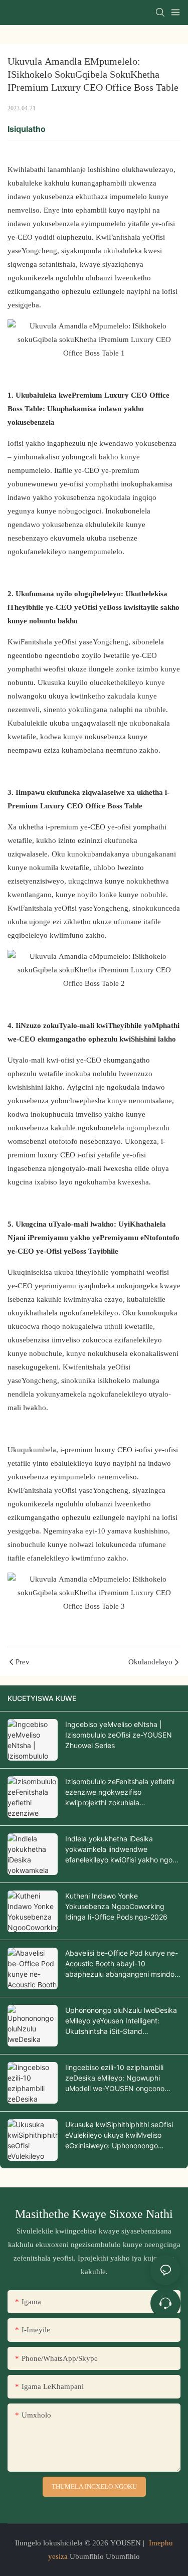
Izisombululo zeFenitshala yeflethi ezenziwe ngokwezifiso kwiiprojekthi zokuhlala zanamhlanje (120, 1792)
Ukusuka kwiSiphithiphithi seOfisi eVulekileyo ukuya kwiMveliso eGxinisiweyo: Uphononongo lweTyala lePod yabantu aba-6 (119, 2135)
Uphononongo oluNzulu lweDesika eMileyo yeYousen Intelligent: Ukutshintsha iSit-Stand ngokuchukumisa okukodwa (121, 2021)
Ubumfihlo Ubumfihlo (104, 2556)
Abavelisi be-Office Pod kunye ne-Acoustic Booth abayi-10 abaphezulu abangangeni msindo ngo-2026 (122, 1964)
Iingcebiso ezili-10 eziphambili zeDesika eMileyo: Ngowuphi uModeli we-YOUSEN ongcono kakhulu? (115, 2078)
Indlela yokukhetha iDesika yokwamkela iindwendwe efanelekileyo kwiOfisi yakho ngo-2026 (120, 1850)
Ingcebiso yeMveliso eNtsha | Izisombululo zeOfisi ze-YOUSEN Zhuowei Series (119, 1735)
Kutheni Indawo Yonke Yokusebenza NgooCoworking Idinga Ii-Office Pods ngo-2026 (116, 1906)
